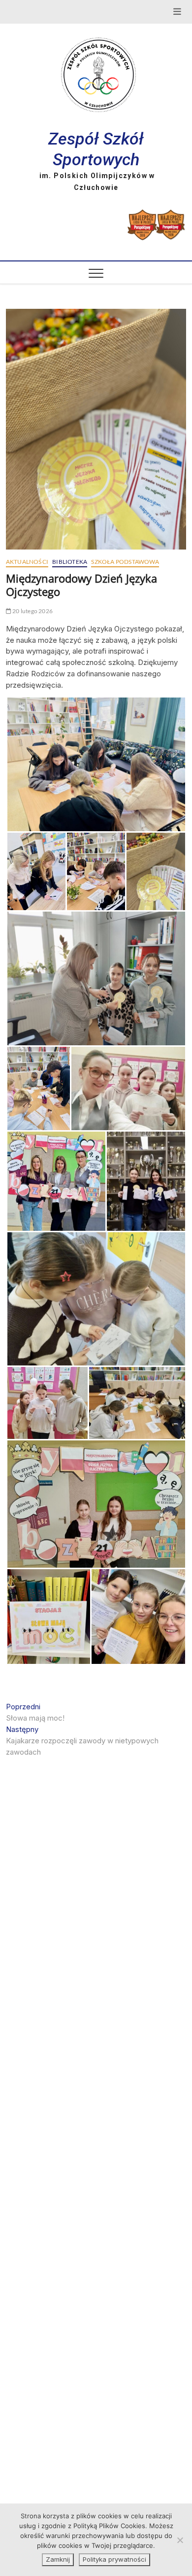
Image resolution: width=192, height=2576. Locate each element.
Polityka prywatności (114, 2559)
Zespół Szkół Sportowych (96, 149)
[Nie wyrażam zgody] (180, 2540)
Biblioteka (70, 562)
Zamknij (58, 2559)
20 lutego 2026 (32, 611)
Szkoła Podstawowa (125, 562)
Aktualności (27, 562)
